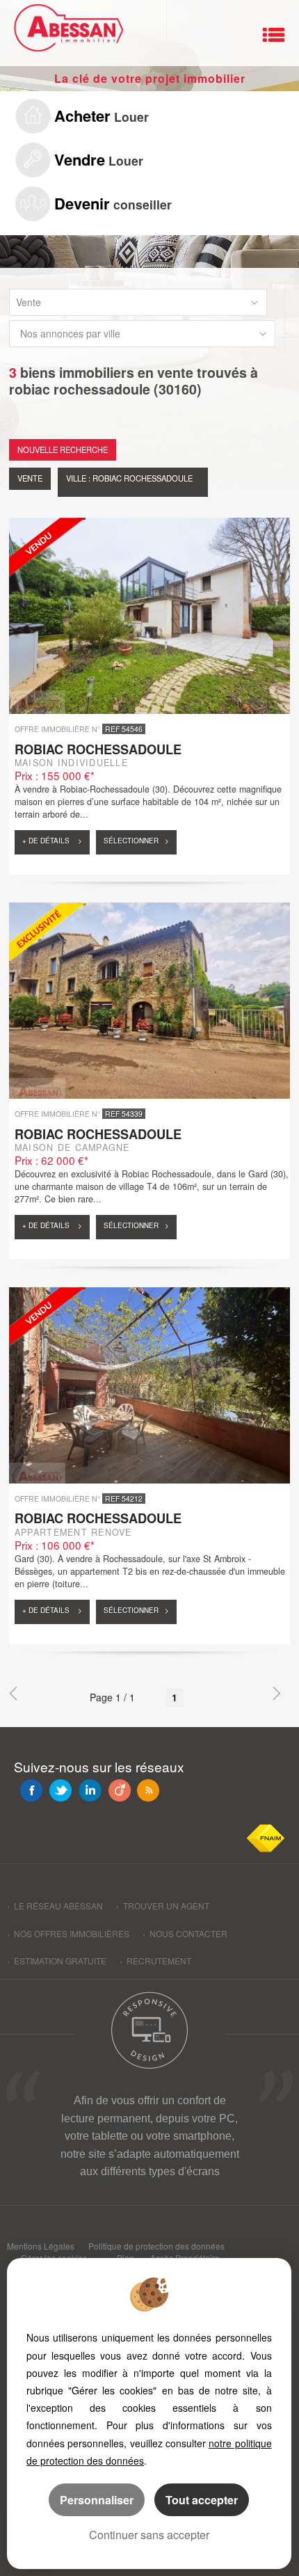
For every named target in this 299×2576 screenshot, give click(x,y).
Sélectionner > (136, 841)
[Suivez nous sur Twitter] (60, 1790)
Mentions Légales (41, 2246)
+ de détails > (52, 841)
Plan (126, 2258)
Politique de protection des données (156, 2246)
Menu (274, 35)
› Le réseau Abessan (55, 1906)
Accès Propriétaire (185, 2258)
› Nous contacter (185, 1933)
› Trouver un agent (163, 1906)
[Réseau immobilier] (66, 31)
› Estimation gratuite (57, 1961)
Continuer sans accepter (149, 2535)
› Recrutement (155, 1961)
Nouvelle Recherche (63, 450)
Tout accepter (202, 2500)
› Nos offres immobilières (68, 1933)
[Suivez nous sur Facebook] (31, 1790)
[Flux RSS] (148, 1790)
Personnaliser (97, 2500)
